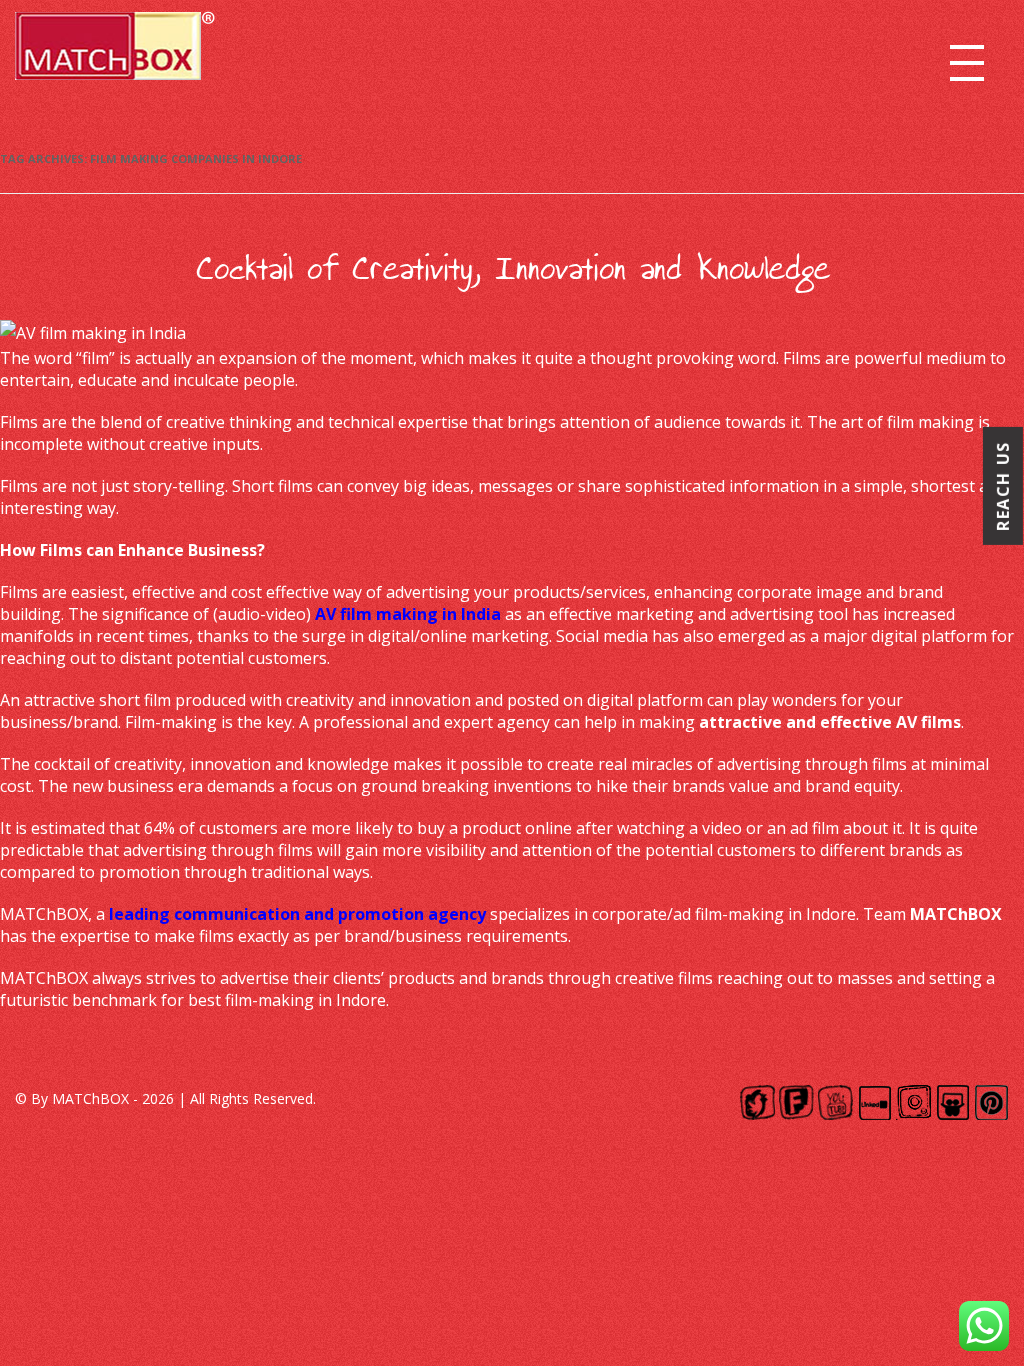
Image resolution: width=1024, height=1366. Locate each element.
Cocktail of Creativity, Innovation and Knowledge (512, 269)
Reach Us (1003, 486)
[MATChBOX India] (115, 52)
